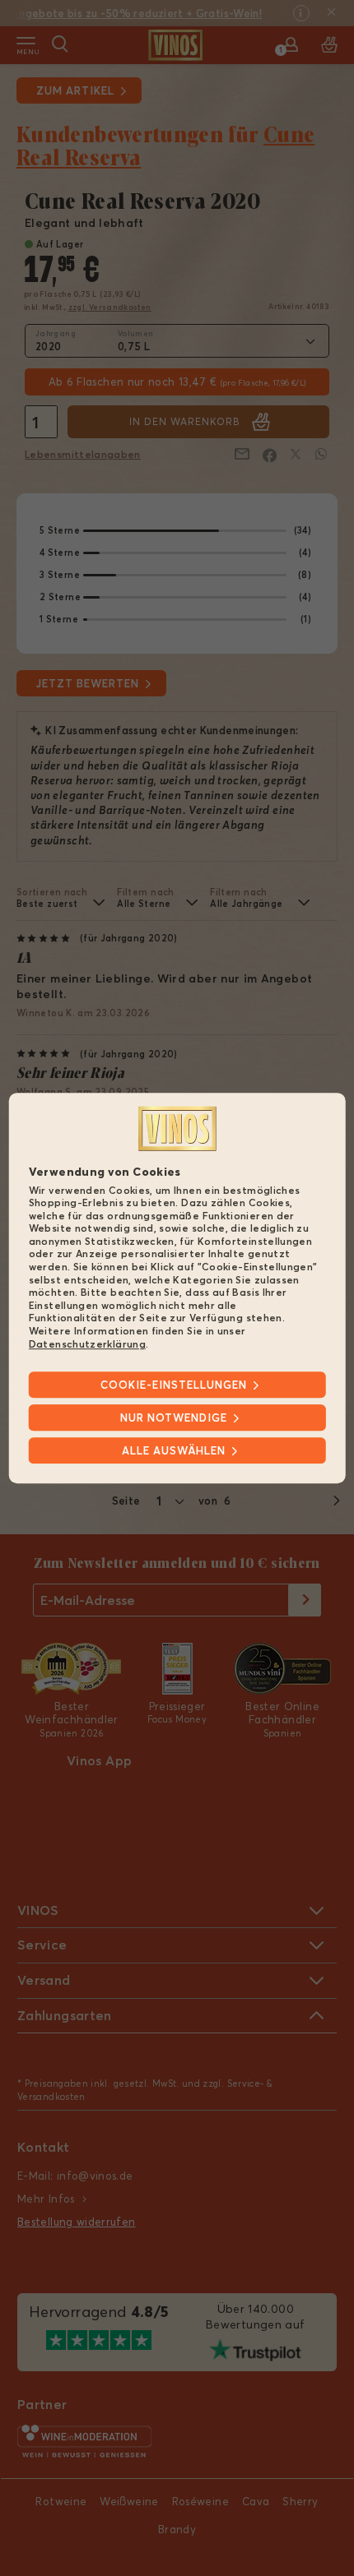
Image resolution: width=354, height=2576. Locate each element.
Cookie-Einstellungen (174, 1385)
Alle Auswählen (174, 1450)
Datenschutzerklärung (87, 1344)
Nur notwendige (174, 1417)
